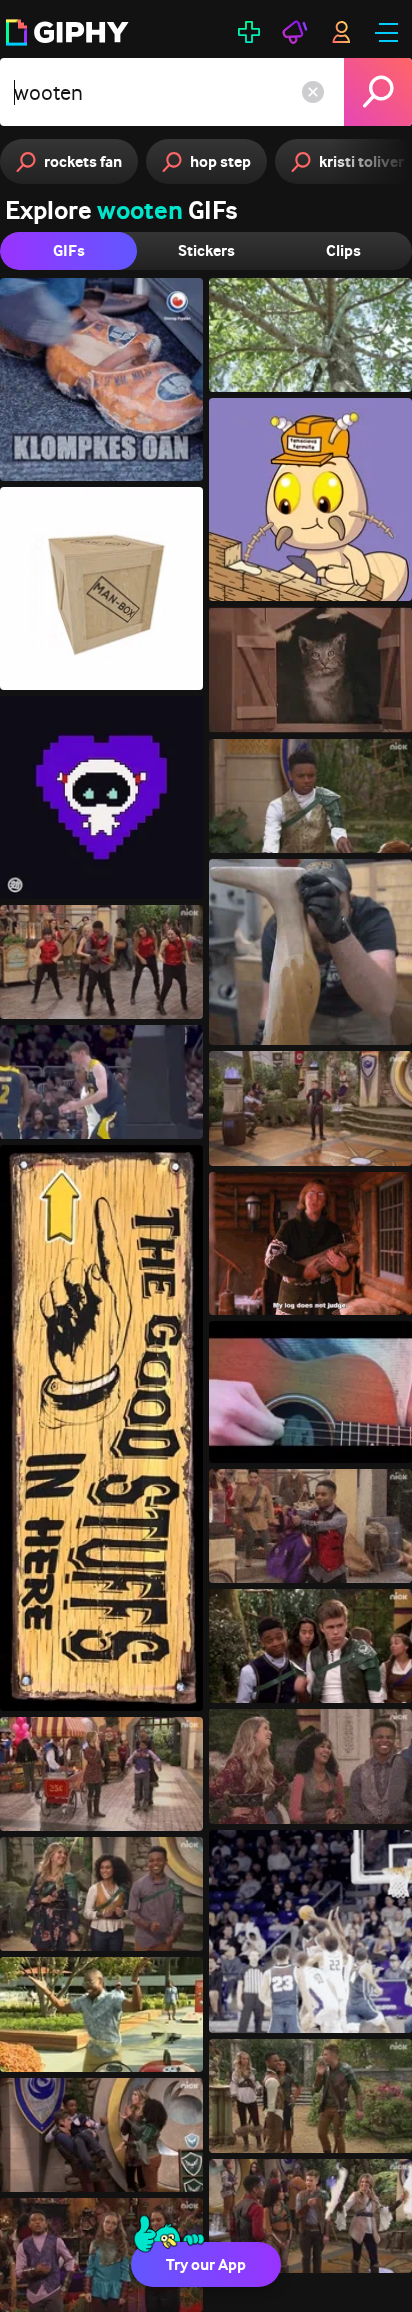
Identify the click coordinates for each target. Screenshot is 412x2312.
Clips (343, 250)
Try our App (206, 2264)
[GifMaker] (249, 32)
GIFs (69, 250)
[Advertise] (295, 32)
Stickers (206, 250)
